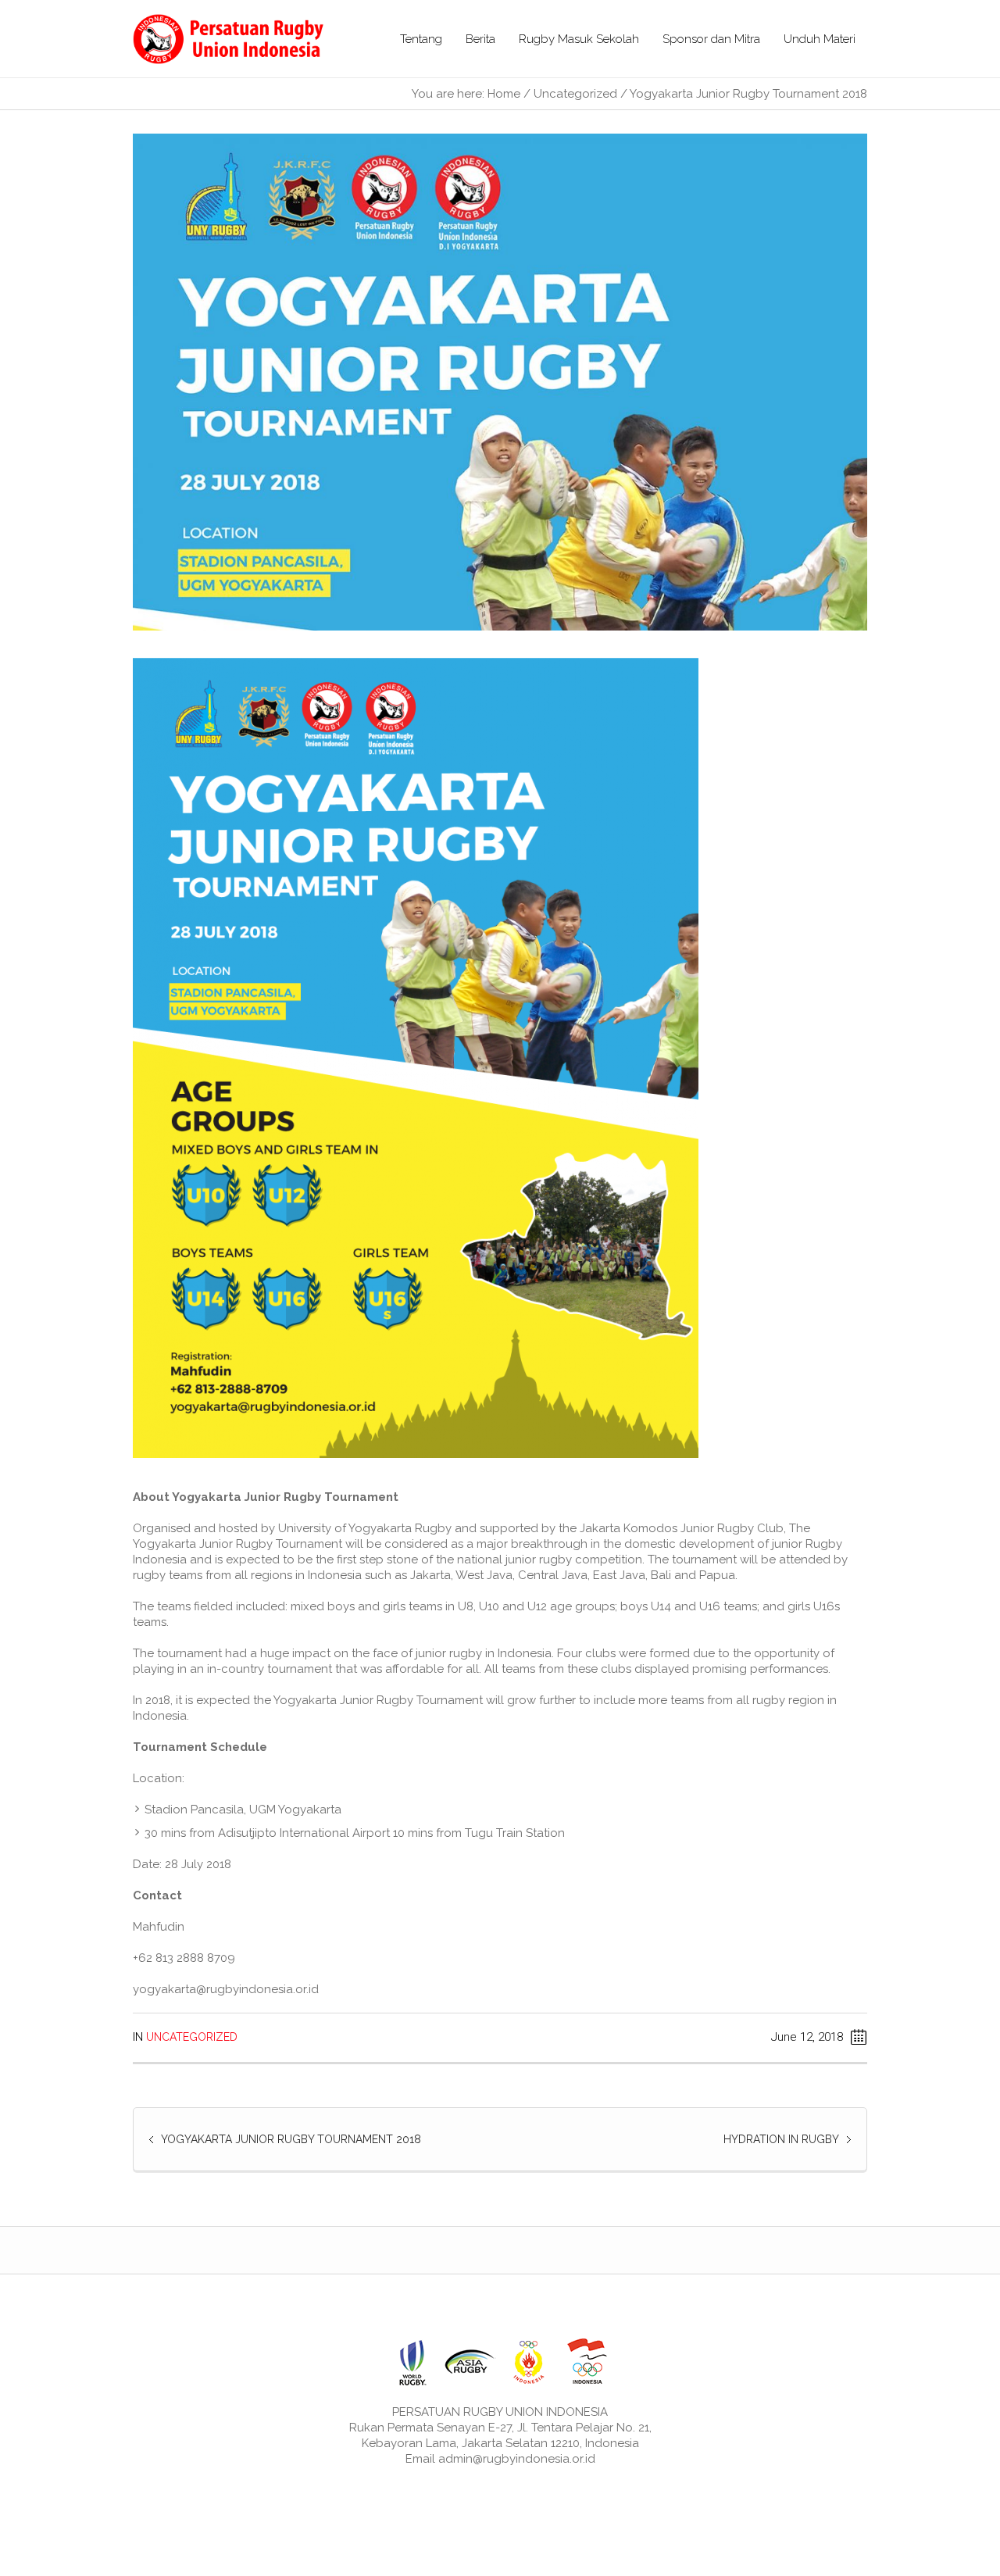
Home (504, 94)
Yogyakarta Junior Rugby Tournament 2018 (291, 2139)
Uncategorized (575, 94)
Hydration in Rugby (781, 2139)
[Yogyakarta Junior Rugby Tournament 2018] (500, 381)
